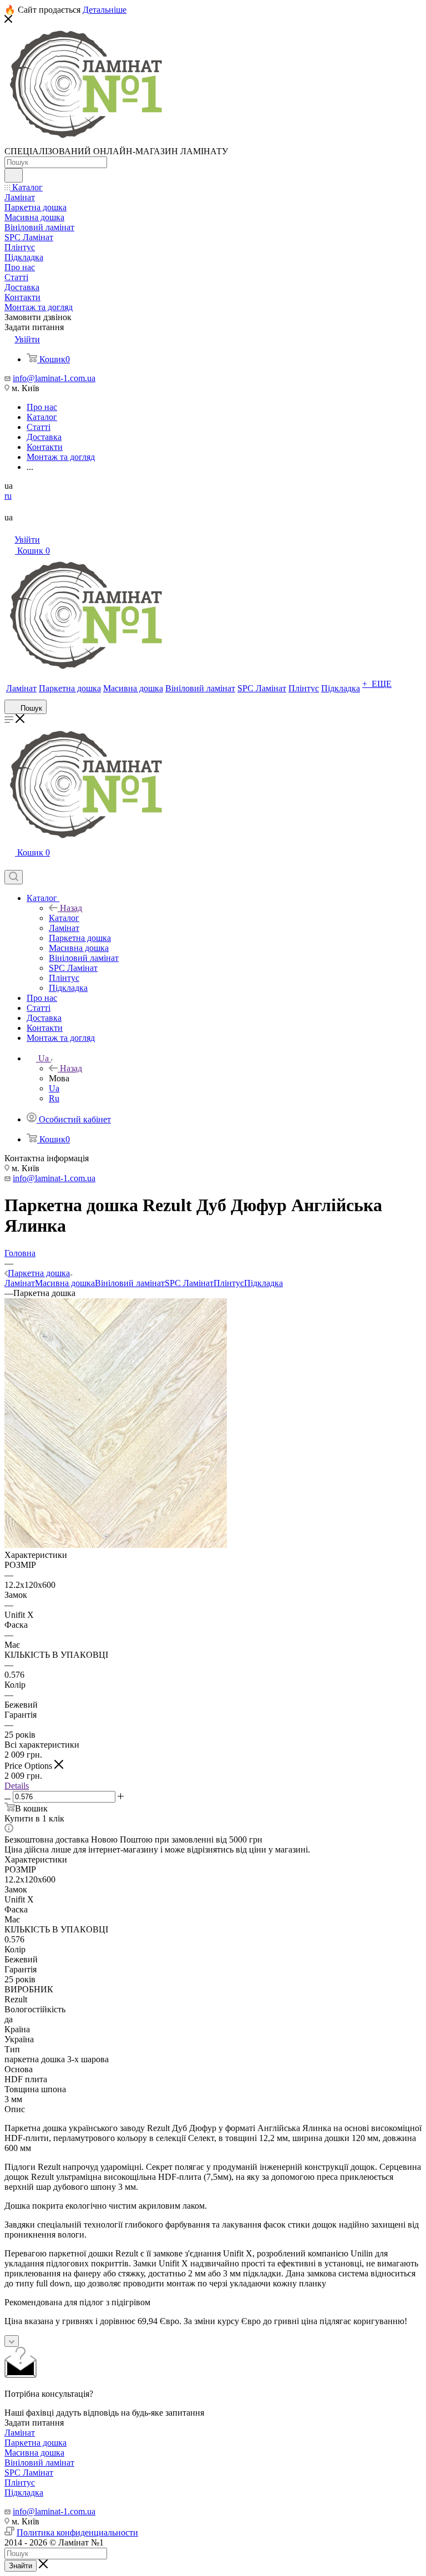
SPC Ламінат (189, 1283)
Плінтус (229, 1283)
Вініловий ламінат (130, 1283)
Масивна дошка (65, 1283)
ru (8, 496)
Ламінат (20, 1283)
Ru (54, 1098)
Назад (71, 908)
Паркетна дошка (35, 2443)
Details (17, 1786)
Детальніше (105, 10)
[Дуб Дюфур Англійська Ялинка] (116, 1545)
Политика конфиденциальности (77, 2532)
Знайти (21, 2566)
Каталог (64, 918)
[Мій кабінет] (9, 865)
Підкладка (263, 1283)
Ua (54, 1088)
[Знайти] (14, 175)
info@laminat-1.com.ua (54, 378)
